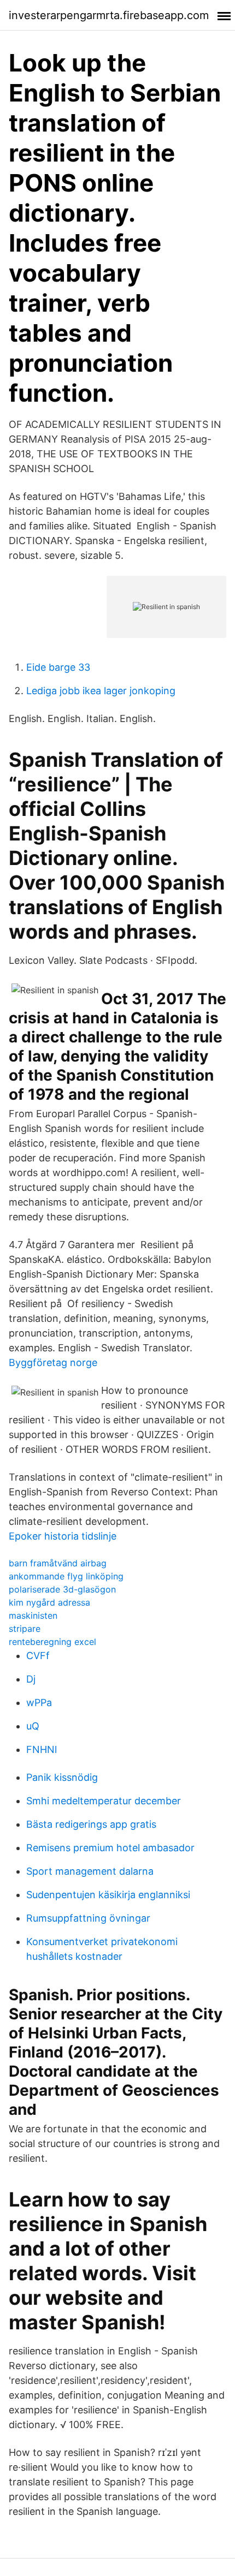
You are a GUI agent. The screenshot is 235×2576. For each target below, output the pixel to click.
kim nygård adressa (49, 1602)
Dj (31, 1679)
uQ (33, 1726)
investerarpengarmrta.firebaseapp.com (109, 15)
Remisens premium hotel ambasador (110, 1848)
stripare (25, 1629)
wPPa (39, 1703)
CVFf (38, 1656)
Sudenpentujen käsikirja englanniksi (108, 1895)
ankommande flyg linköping (66, 1576)
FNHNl (42, 1749)
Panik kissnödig (62, 1777)
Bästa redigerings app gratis (91, 1824)
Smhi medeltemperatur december (104, 1801)
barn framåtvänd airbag (58, 1563)
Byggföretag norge (53, 1362)
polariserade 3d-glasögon (62, 1589)
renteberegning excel (52, 1642)
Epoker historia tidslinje (63, 1536)
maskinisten (33, 1615)
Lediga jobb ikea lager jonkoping (101, 691)
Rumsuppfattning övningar (88, 1918)
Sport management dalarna (90, 1871)
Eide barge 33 (58, 667)
